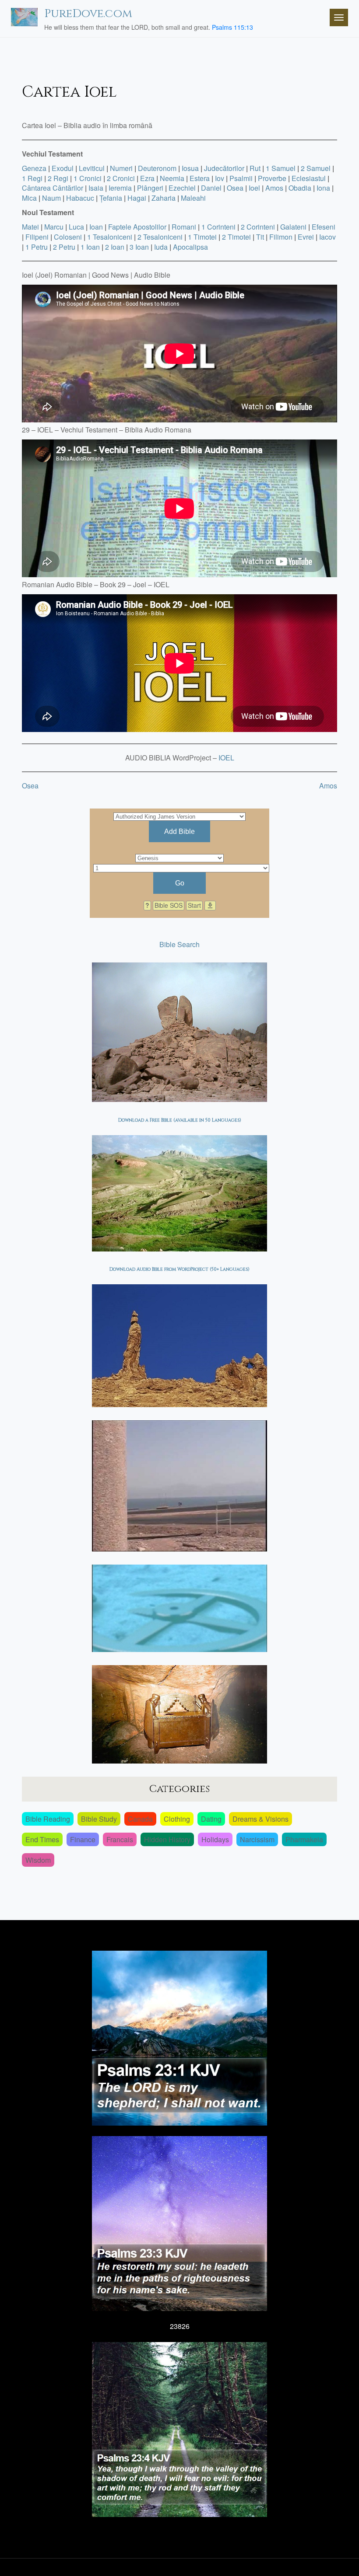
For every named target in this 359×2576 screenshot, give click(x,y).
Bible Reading (48, 1819)
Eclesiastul (309, 178)
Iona (323, 188)
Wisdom (38, 1860)
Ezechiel (182, 188)
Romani (184, 227)
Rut (255, 168)
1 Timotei (202, 237)
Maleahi (193, 198)
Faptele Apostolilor (137, 227)
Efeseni (324, 227)
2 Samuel (316, 168)
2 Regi (58, 178)
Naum (51, 198)
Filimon (281, 237)
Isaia (96, 188)
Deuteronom (157, 168)
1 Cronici (88, 178)
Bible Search (179, 944)
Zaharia (164, 198)
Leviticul (92, 168)
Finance (83, 1839)
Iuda (161, 247)
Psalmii (241, 178)
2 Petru (64, 247)
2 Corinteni (258, 227)
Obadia (300, 188)
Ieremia (120, 188)
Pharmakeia (304, 1839)
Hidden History (167, 1839)
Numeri (121, 168)
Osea (235, 188)
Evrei (306, 237)
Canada (140, 1819)
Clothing (177, 1819)
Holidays (215, 1839)
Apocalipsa (190, 247)
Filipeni (37, 237)
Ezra (147, 178)
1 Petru (37, 247)
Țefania (111, 198)
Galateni (293, 227)
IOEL (226, 758)
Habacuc (80, 198)
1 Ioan (90, 247)
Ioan (96, 227)
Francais (120, 1839)
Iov (220, 178)
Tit (260, 237)
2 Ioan (115, 247)
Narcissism (257, 1839)
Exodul (63, 168)
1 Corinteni (218, 227)
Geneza (34, 168)
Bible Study (99, 1819)
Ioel (254, 188)
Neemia (172, 178)
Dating (211, 1819)
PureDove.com (88, 14)
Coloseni (68, 237)
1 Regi (32, 178)
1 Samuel (281, 168)
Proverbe (272, 178)
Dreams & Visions (260, 1819)
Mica (29, 198)
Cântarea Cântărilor (53, 188)
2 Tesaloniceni (160, 237)
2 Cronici (121, 178)
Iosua (190, 168)
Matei (30, 227)
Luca (76, 227)
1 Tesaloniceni (110, 237)
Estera (200, 178)
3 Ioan (139, 247)
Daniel (211, 188)
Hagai (137, 198)
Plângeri (150, 188)
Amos (274, 188)
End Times (42, 1839)
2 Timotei (236, 237)
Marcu (54, 227)
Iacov (327, 237)
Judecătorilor (224, 168)
